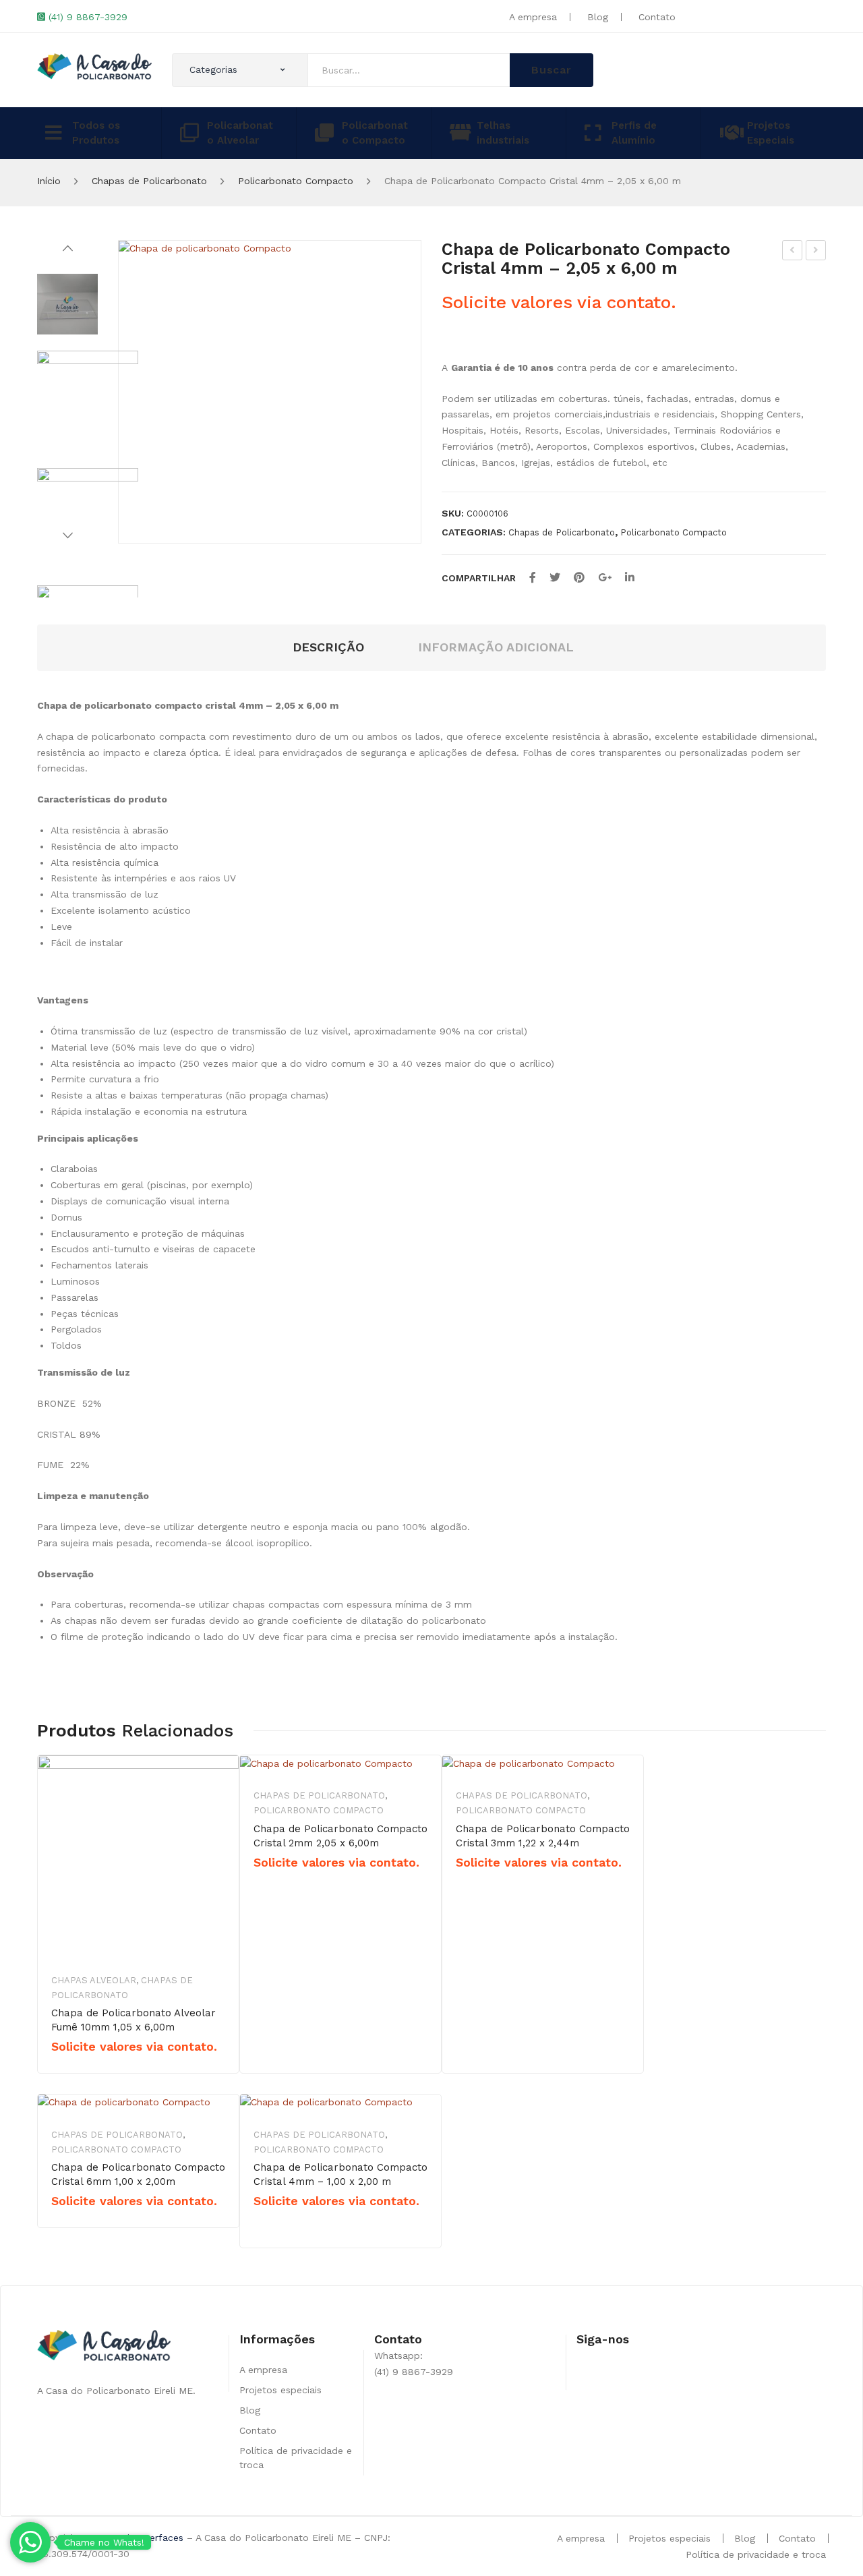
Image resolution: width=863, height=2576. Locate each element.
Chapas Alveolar (94, 1980)
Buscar (552, 70)
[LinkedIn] (630, 578)
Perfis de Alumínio (634, 133)
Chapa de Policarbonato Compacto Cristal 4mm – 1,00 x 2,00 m (340, 2174)
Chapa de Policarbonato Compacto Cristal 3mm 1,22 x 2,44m (543, 1836)
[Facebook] (533, 578)
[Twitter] (555, 578)
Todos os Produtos (96, 133)
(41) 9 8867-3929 (88, 17)
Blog (598, 17)
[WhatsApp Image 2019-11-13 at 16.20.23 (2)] (270, 392)
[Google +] (605, 578)
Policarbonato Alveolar (240, 133)
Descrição (328, 647)
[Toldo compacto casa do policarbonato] (88, 401)
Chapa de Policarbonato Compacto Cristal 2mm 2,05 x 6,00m (340, 1836)
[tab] (328, 648)
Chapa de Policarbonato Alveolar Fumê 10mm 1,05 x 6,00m (133, 2020)
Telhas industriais (503, 133)
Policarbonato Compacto (375, 133)
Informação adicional (496, 647)
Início (49, 181)
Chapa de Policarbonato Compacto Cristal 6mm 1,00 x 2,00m (138, 2174)
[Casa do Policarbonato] (94, 65)
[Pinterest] (579, 578)
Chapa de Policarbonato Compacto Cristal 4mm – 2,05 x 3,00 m (816, 252)
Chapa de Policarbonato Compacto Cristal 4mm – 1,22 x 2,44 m (793, 252)
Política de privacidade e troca (756, 2554)
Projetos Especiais (771, 133)
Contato (657, 17)
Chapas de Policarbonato (149, 181)
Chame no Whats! (104, 2542)
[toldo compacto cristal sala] (88, 519)
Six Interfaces (152, 2538)
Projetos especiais (280, 2390)
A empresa (533, 17)
